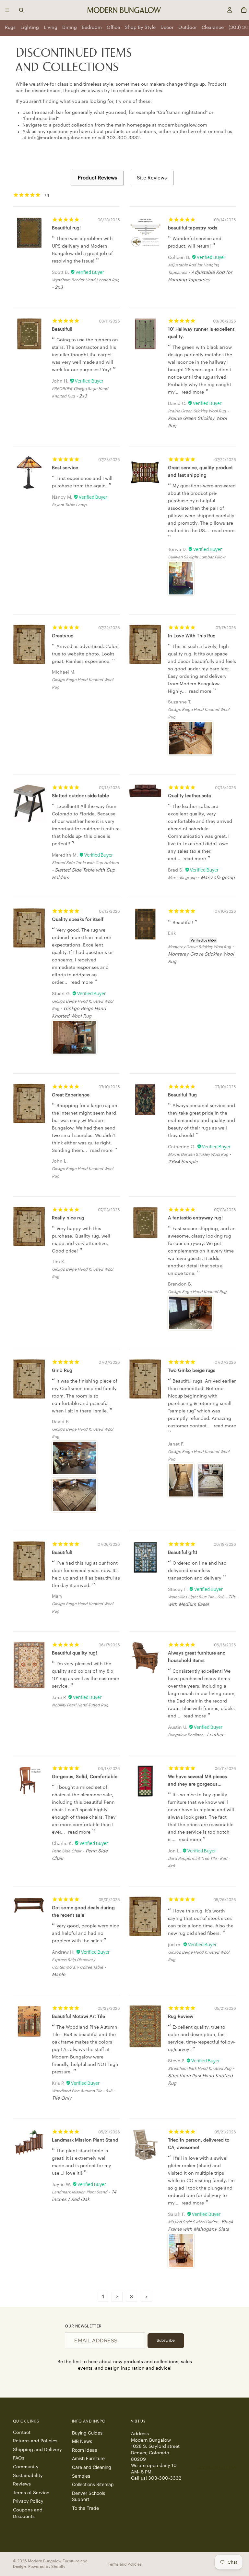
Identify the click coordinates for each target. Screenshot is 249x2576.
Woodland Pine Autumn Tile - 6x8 (82, 2091)
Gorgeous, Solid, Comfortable (85, 1777)
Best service (65, 468)
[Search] (21, 10)
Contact (22, 2433)
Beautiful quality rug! (74, 1653)
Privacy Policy (28, 2502)
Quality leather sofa (190, 796)
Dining (70, 28)
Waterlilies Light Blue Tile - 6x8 (196, 1597)
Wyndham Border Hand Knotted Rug (86, 280)
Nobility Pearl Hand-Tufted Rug (80, 1705)
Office (113, 28)
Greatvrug (63, 636)
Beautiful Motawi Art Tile (78, 2017)
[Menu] (7, 10)
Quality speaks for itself (78, 920)
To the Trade (85, 2508)
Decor (167, 28)
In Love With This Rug (192, 636)
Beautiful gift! (183, 1553)
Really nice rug (68, 1218)
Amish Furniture (88, 2459)
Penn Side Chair (67, 1851)
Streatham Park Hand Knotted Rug (200, 2069)
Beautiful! (62, 329)
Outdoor (188, 28)
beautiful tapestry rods (193, 228)
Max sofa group (182, 878)
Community (26, 2467)
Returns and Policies (35, 2441)
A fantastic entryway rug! (195, 1218)
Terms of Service (31, 2493)
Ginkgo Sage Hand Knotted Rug (197, 1292)
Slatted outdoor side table (80, 796)
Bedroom (92, 28)
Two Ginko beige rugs (192, 1371)
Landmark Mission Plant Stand (85, 2140)
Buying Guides (87, 2433)
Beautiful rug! (66, 228)
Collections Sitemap (93, 2484)
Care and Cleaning (92, 2467)
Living (51, 28)
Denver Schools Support (89, 2496)
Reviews (22, 2484)
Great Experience (71, 1095)
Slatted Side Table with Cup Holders (85, 863)
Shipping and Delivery (37, 2450)
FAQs (19, 2459)
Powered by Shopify (47, 2567)
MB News (82, 2441)
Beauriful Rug (182, 1095)
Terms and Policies (125, 2564)
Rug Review (181, 2017)
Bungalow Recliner (185, 1735)
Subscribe (166, 2340)
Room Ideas (84, 2450)
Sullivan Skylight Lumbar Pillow (197, 557)
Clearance (213, 28)
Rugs (10, 28)
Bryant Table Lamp (69, 505)
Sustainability (28, 2476)
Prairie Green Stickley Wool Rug (197, 411)
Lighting (30, 28)
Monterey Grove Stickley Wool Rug (200, 947)
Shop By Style (140, 28)
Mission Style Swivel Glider (193, 2222)
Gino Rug (62, 1371)
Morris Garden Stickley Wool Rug (198, 1154)
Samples (81, 2476)
